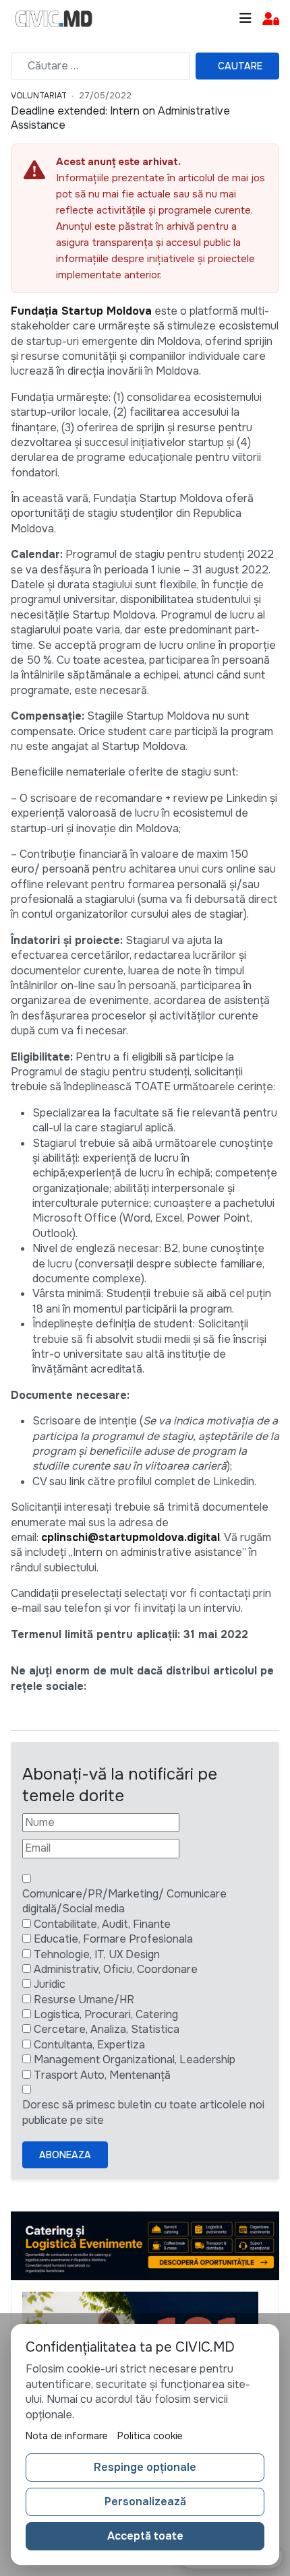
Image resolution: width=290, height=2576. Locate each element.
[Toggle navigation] (245, 19)
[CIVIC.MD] (54, 19)
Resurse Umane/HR (84, 2000)
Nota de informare (67, 2436)
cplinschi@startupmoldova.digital (130, 1537)
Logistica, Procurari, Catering (106, 2014)
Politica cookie (150, 2436)
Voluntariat (39, 96)
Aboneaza (65, 2155)
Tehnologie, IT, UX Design (97, 1954)
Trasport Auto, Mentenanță (102, 2075)
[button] (271, 19)
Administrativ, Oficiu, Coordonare (116, 1969)
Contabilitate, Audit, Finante (102, 1924)
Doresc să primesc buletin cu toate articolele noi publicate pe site (143, 2112)
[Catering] (145, 2245)
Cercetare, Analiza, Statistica (107, 2029)
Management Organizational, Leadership (135, 2060)
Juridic (50, 1984)
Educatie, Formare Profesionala (113, 1939)
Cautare (240, 66)
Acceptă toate (145, 2536)
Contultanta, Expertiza (89, 2045)
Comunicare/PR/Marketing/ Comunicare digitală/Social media (124, 1901)
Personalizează (145, 2502)
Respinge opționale (145, 2467)
